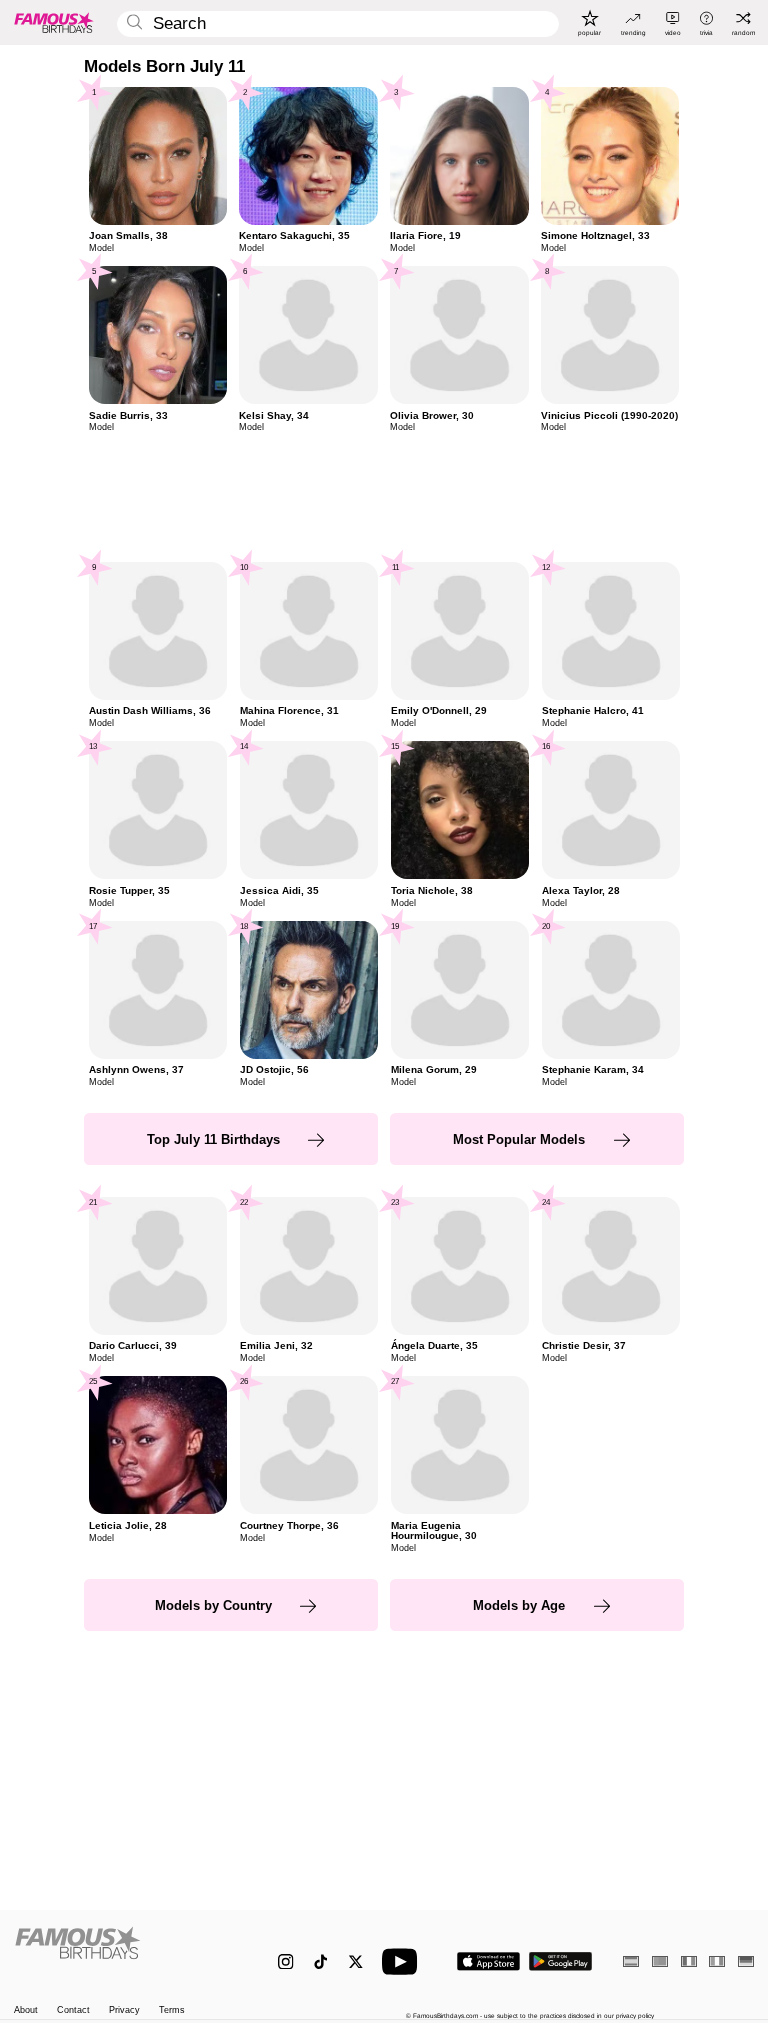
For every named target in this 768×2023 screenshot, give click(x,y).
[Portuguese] (660, 1961)
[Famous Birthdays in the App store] (488, 1961)
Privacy (124, 2010)
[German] (746, 1961)
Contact (73, 2010)
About (26, 2010)
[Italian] (717, 1961)
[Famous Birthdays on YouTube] (404, 1961)
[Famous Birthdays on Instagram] (285, 1961)
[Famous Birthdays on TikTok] (320, 1961)
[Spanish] (631, 1961)
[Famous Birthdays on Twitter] (355, 1961)
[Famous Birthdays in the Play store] (560, 1961)
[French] (689, 1961)
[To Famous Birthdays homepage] (54, 22)
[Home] (124, 1953)
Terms (172, 2010)
